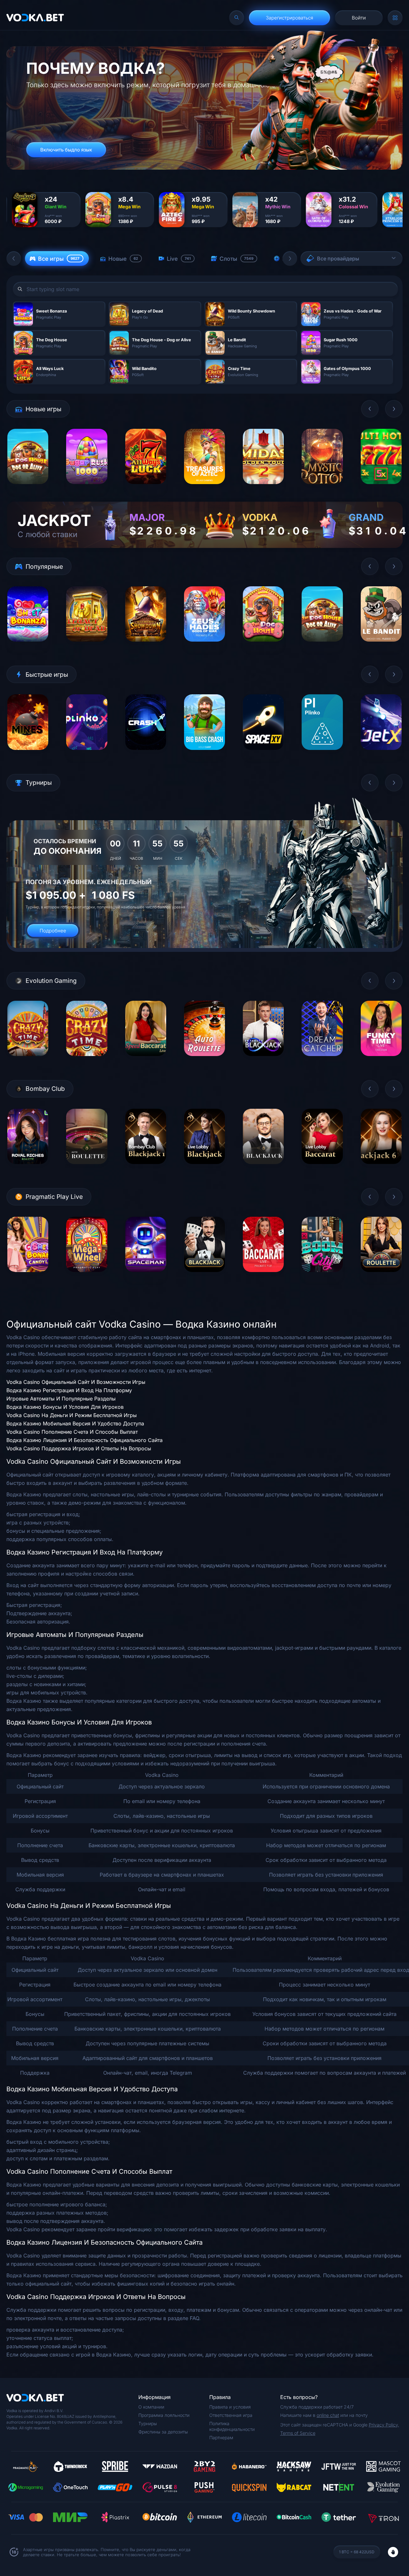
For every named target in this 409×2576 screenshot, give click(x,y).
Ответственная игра (231, 2415)
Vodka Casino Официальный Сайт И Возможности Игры (76, 1382)
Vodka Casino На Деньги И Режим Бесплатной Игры (72, 1415)
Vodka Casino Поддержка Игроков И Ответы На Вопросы (79, 1448)
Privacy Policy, (384, 2425)
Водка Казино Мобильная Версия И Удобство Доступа (75, 1423)
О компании (151, 2407)
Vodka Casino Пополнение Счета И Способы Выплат (72, 1432)
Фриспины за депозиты (163, 2432)
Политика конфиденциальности (232, 2426)
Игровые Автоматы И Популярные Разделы (61, 1399)
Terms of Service (298, 2433)
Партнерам (221, 2437)
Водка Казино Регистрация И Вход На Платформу (69, 1390)
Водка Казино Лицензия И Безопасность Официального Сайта (85, 1440)
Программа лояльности (164, 2415)
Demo (28, 489)
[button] (14, 258)
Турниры (148, 2423)
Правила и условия (230, 2407)
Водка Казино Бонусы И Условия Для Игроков (65, 1407)
